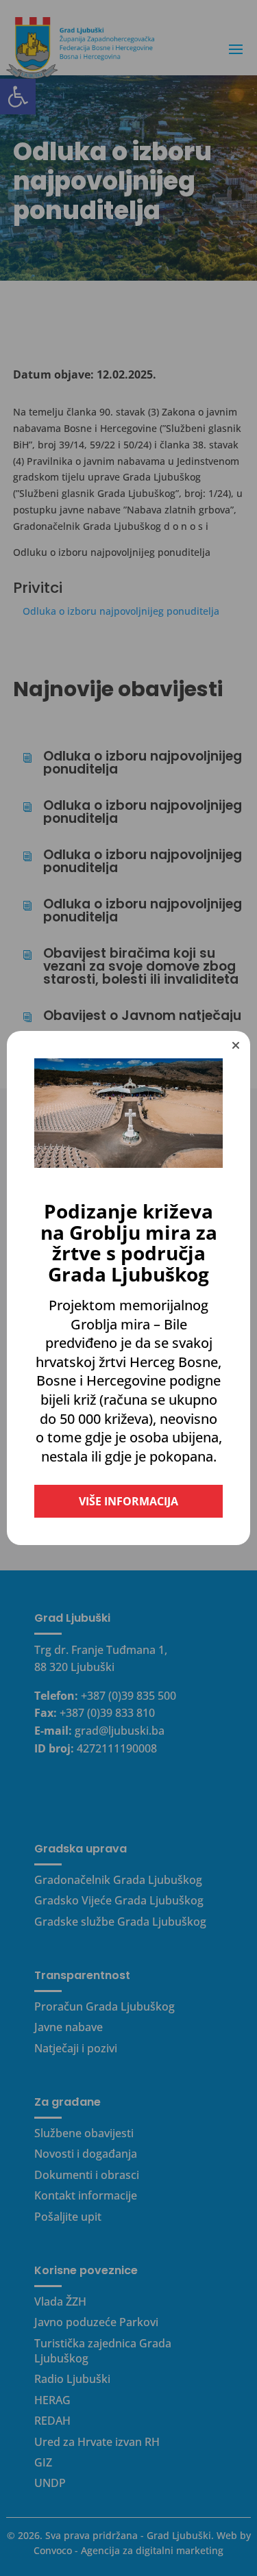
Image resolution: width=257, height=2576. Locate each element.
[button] (236, 1045)
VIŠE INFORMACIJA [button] (128, 1501)
